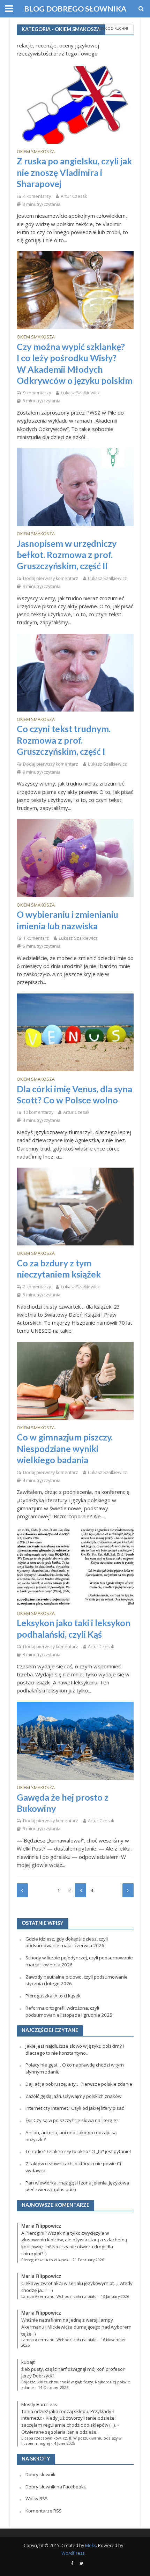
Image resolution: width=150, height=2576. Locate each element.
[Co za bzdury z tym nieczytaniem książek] (75, 1206)
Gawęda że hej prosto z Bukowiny (63, 1803)
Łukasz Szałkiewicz (80, 393)
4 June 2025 (65, 2443)
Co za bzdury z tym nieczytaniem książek (59, 1268)
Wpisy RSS (37, 2499)
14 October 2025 (53, 2388)
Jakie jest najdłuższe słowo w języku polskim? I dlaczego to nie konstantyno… (75, 2049)
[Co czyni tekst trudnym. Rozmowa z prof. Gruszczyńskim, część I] (75, 672)
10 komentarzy (38, 1112)
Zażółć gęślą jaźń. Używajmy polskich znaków (73, 2096)
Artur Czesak (74, 196)
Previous (22, 1890)
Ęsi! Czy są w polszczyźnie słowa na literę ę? (72, 2120)
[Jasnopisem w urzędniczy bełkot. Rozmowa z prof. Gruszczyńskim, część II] (75, 486)
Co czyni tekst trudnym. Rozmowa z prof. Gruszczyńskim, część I (64, 740)
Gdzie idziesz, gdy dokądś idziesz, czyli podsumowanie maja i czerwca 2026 (67, 1942)
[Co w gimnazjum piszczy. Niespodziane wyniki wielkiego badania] (75, 1380)
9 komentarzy (37, 393)
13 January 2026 (115, 2296)
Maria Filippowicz (41, 2226)
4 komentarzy (37, 196)
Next (128, 1890)
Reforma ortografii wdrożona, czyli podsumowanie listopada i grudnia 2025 (69, 2011)
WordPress (73, 2553)
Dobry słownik (40, 2474)
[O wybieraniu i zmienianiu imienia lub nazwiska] (75, 857)
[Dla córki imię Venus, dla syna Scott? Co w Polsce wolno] (75, 1032)
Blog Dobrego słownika (75, 9)
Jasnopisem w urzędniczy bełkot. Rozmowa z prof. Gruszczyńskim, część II (67, 555)
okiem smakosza (36, 152)
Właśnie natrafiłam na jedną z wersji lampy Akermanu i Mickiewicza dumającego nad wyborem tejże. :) (76, 2327)
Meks (91, 2545)
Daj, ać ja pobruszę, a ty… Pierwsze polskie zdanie (79, 2084)
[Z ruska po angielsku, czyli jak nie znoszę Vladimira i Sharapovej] (75, 104)
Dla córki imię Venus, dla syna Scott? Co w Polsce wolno (74, 1094)
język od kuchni (113, 28)
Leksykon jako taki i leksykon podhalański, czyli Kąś (74, 1628)
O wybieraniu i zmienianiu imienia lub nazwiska (67, 920)
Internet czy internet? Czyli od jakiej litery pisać (75, 2108)
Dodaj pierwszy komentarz (51, 578)
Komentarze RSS (44, 2511)
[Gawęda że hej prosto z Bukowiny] (75, 1740)
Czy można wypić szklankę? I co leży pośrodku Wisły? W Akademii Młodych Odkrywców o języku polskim (75, 363)
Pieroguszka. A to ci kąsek (53, 1996)
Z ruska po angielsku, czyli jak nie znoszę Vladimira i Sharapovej (74, 172)
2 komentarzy (37, 1287)
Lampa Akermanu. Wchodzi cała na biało (59, 2296)
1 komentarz (36, 938)
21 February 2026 (88, 2260)
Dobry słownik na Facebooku (56, 2487)
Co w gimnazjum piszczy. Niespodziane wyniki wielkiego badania (65, 1448)
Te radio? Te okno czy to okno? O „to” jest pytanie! (78, 2151)
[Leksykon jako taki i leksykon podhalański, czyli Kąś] (75, 1566)
